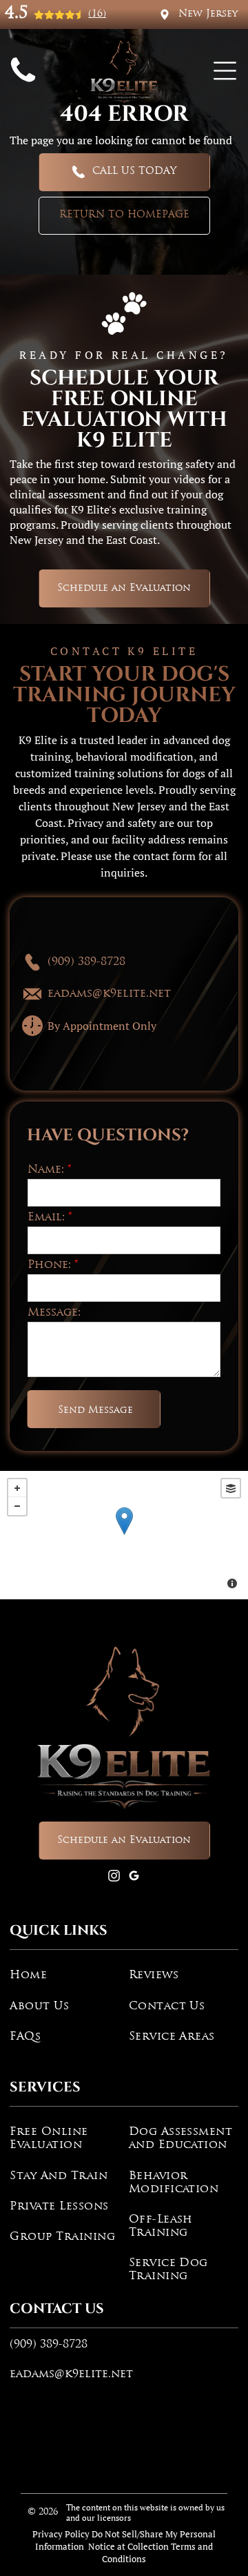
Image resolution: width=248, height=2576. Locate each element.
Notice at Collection (128, 2546)
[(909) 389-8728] (23, 84)
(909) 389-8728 (49, 2345)
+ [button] (17, 1488)
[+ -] (124, 1535)
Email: (46, 1218)
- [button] (17, 1506)
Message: (54, 1313)
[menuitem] (64, 1975)
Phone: (49, 1265)
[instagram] (114, 1877)
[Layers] (231, 1488)
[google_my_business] (134, 1877)
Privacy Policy (61, 2534)
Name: (46, 1170)
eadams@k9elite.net (71, 2374)
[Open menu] (225, 71)
